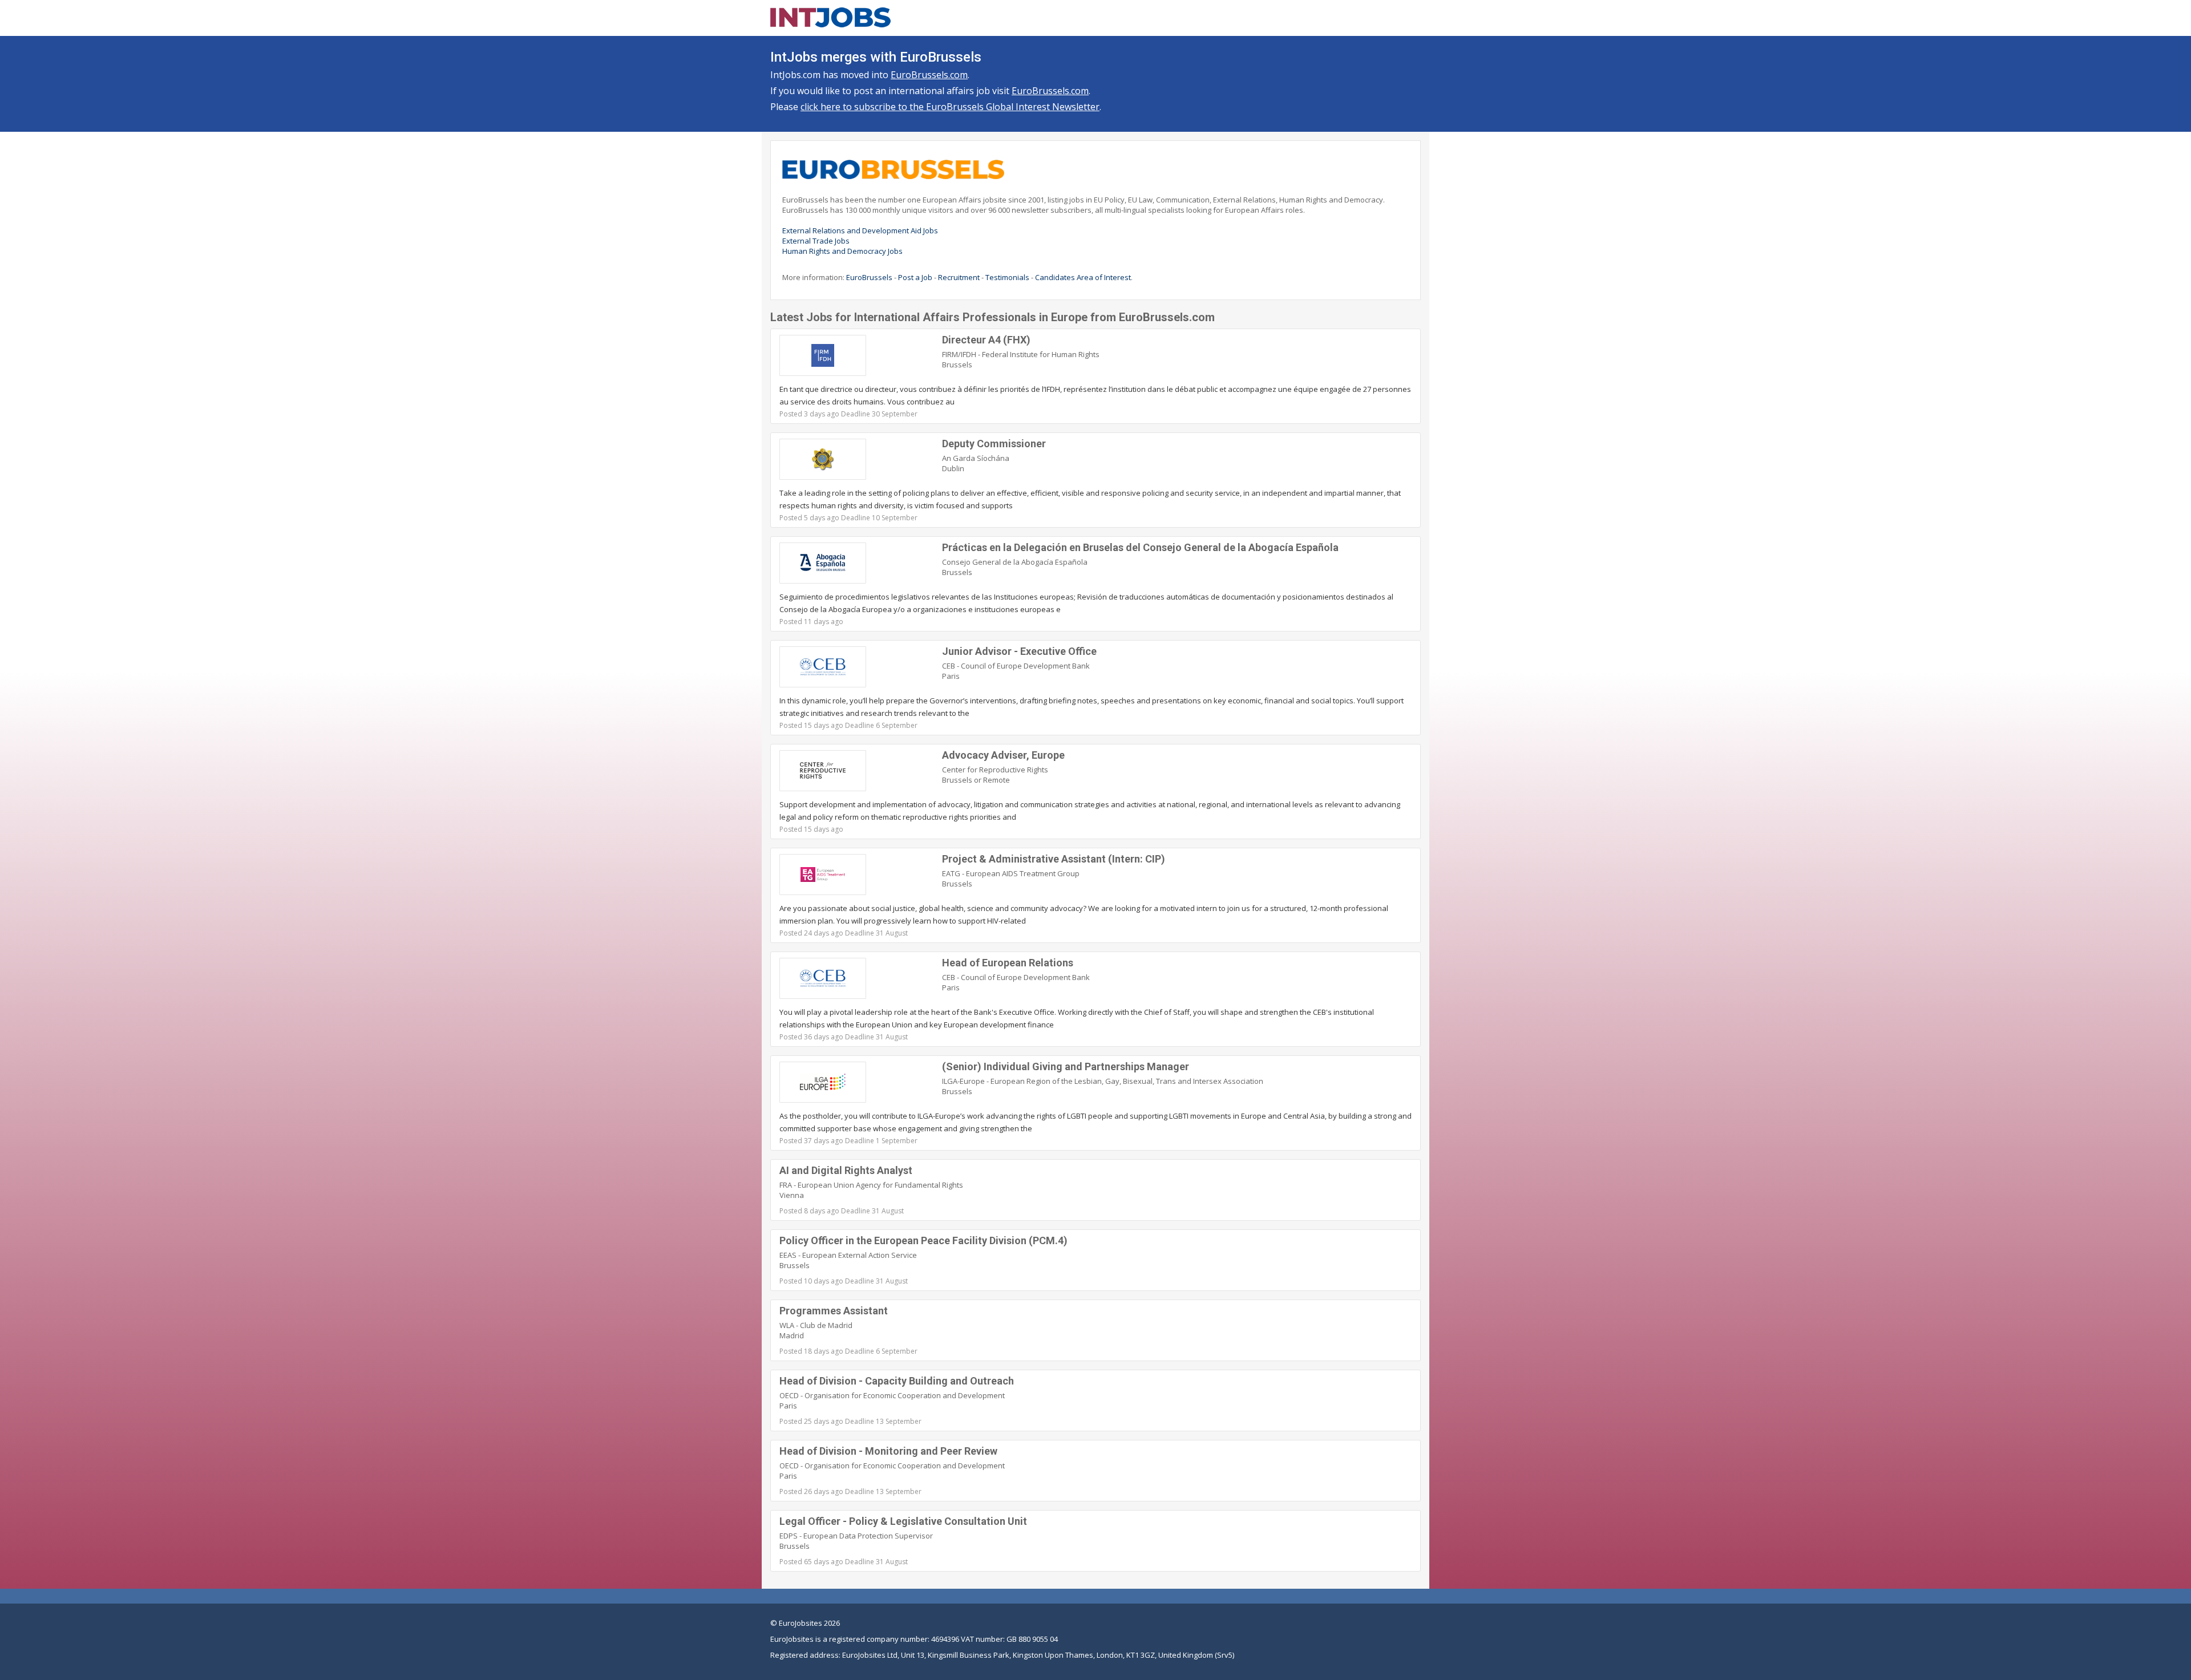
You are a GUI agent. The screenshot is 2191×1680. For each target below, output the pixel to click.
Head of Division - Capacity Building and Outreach (897, 1381)
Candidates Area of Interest (1083, 277)
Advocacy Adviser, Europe (1003, 755)
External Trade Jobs (816, 241)
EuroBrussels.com (929, 75)
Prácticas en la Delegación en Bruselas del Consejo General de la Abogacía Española (1140, 547)
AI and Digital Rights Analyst (846, 1170)
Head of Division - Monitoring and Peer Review (888, 1451)
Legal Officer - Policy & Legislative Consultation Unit (903, 1521)
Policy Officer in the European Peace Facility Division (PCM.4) (923, 1240)
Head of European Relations (1008, 963)
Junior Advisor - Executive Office (1019, 651)
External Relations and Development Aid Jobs (860, 230)
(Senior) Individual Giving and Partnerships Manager (1066, 1066)
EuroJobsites (801, 1623)
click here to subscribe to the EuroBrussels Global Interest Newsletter (950, 107)
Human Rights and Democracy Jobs (842, 251)
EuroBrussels (869, 277)
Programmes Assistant (834, 1311)
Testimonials (1007, 277)
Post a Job (915, 277)
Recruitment (959, 277)
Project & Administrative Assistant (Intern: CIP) (1054, 859)
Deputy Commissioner (994, 444)
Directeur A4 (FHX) (986, 340)
